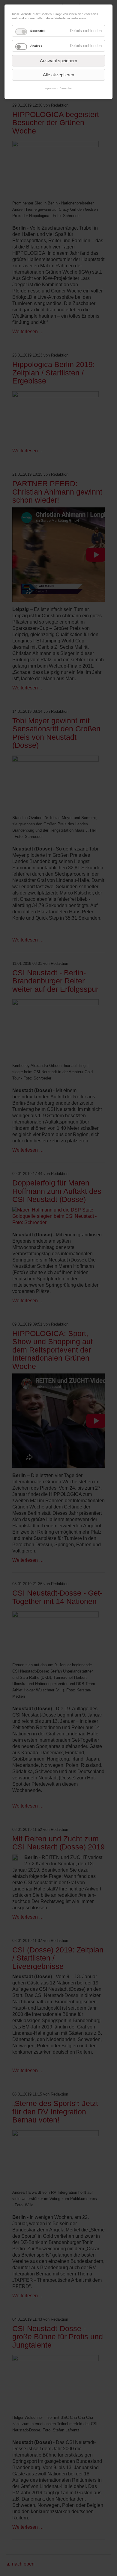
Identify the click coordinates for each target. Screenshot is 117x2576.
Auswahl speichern (58, 61)
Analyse (36, 46)
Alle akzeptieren (58, 75)
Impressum (51, 88)
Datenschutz (66, 88)
